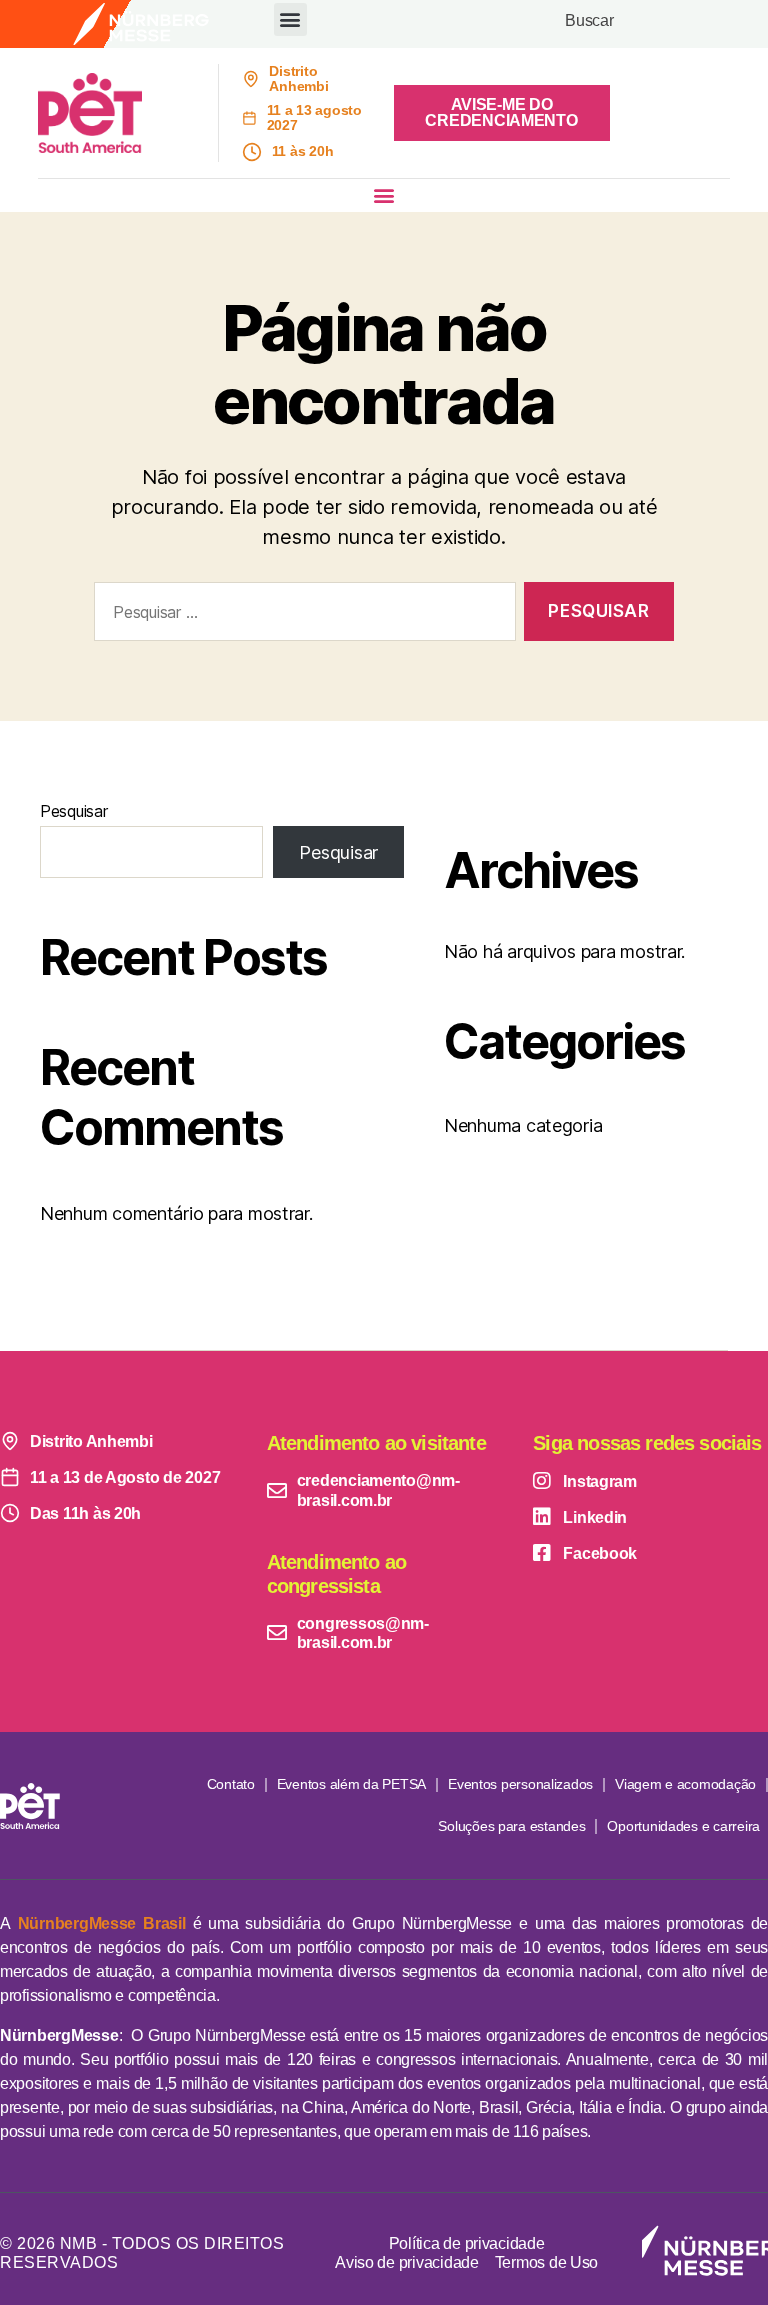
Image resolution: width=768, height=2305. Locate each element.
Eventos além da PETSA (351, 1784)
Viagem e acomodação (685, 1784)
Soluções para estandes (511, 1826)
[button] (290, 19)
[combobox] (643, 24)
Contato (231, 1784)
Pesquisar (74, 811)
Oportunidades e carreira (683, 1826)
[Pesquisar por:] (301, 615)
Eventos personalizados (520, 1784)
